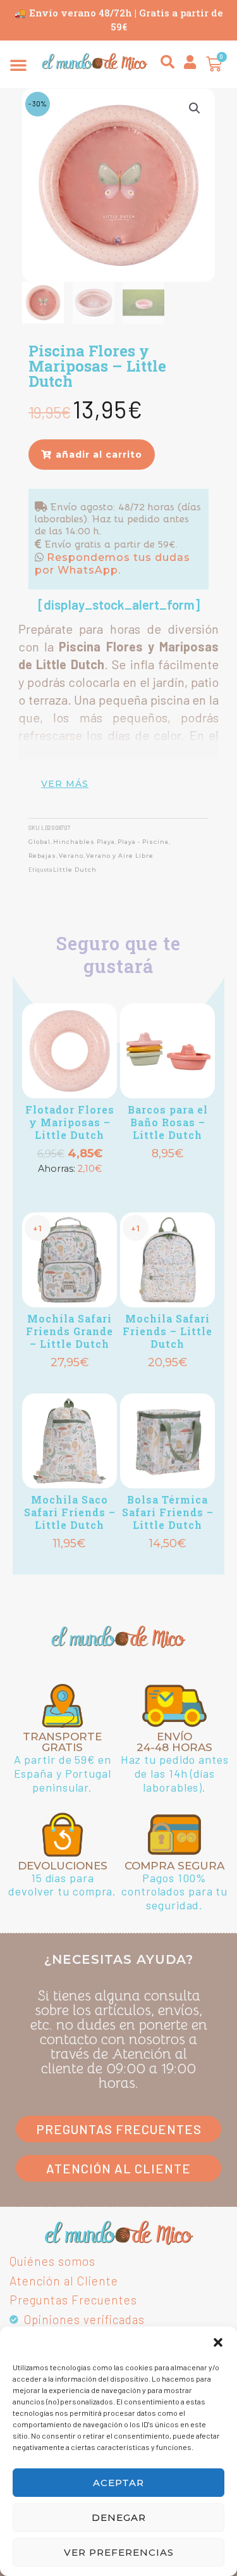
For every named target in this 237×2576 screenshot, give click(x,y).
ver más (65, 784)
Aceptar (118, 2483)
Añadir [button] (70, 1189)
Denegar (119, 2517)
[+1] (167, 1051)
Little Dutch (75, 870)
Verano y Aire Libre (120, 856)
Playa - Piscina (143, 842)
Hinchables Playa (84, 842)
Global (39, 842)
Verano (71, 856)
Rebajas (42, 856)
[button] (218, 2342)
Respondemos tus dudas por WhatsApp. (112, 564)
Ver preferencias (119, 2552)
